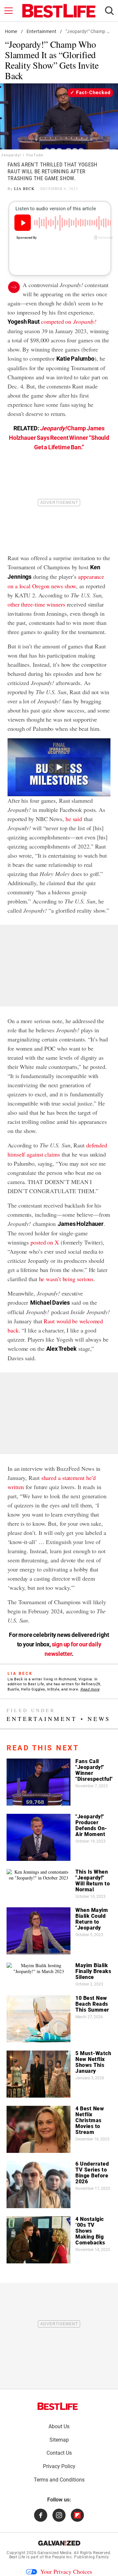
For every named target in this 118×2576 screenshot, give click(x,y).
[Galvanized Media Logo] (59, 2543)
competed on (69, 321)
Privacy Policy (59, 2466)
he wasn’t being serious (66, 1279)
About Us (59, 2426)
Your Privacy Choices (66, 2571)
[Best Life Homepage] (59, 11)
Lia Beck (24, 188)
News (99, 1719)
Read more (90, 1689)
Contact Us (59, 2453)
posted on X (45, 1242)
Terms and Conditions (59, 2480)
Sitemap (59, 2440)
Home (11, 31)
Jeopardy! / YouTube (22, 155)
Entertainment (41, 31)
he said (74, 819)
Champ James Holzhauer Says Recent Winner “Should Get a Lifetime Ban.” (59, 438)
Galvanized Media (54, 2553)
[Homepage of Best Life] (58, 2406)
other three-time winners (36, 604)
